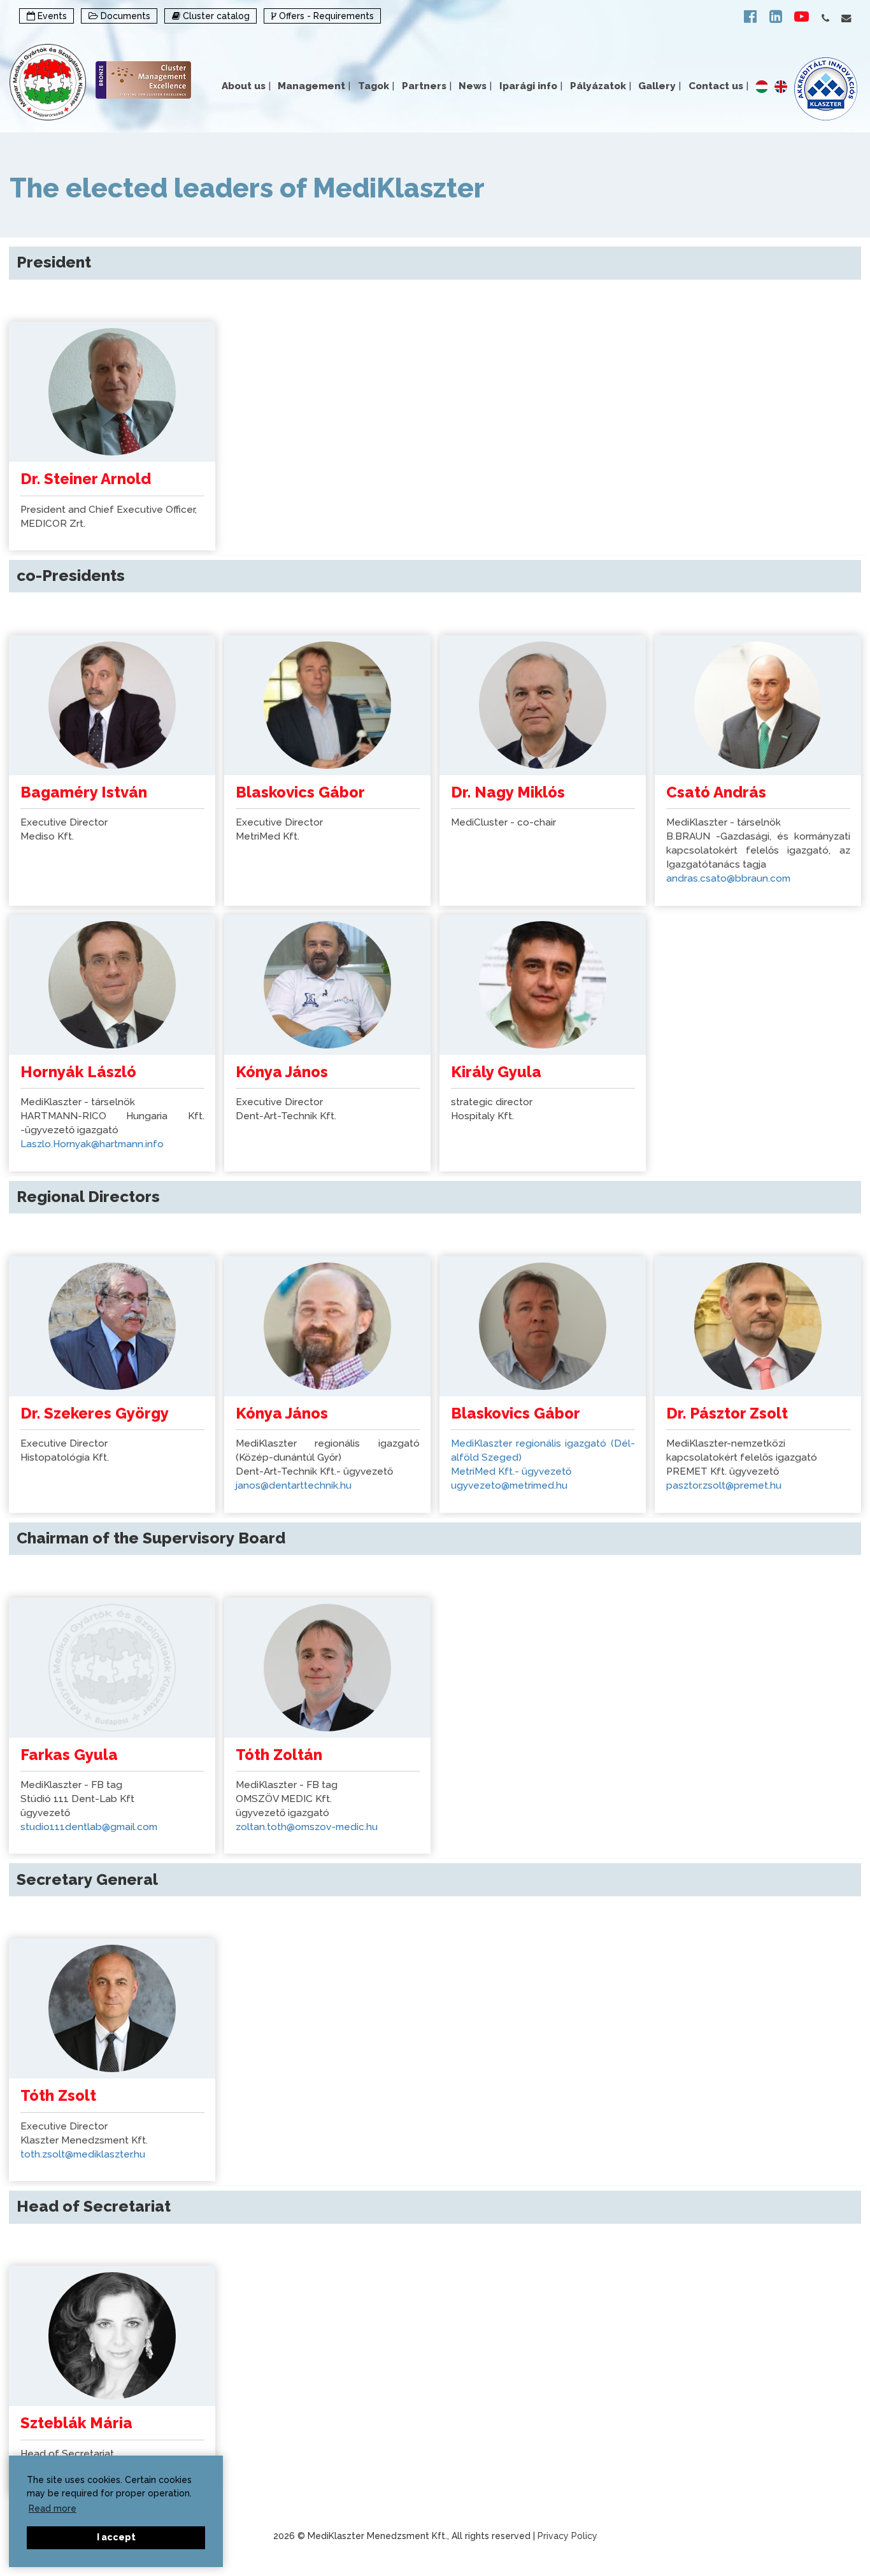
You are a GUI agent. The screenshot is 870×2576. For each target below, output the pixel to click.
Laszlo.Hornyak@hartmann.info (92, 1144)
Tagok (376, 86)
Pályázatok (601, 86)
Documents (124, 16)
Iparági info (531, 86)
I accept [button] (116, 2537)
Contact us (718, 86)
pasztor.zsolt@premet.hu (724, 1485)
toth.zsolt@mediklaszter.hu (83, 2154)
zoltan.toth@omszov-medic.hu (307, 1827)
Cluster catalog (215, 16)
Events (51, 16)
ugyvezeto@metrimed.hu (509, 1485)
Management (314, 86)
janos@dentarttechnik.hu (294, 1485)
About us (246, 86)
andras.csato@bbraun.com (728, 878)
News (475, 86)
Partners (427, 86)
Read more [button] (53, 2508)
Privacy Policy (567, 2536)
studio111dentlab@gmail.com (89, 1827)
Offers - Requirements (325, 16)
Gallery (660, 86)
